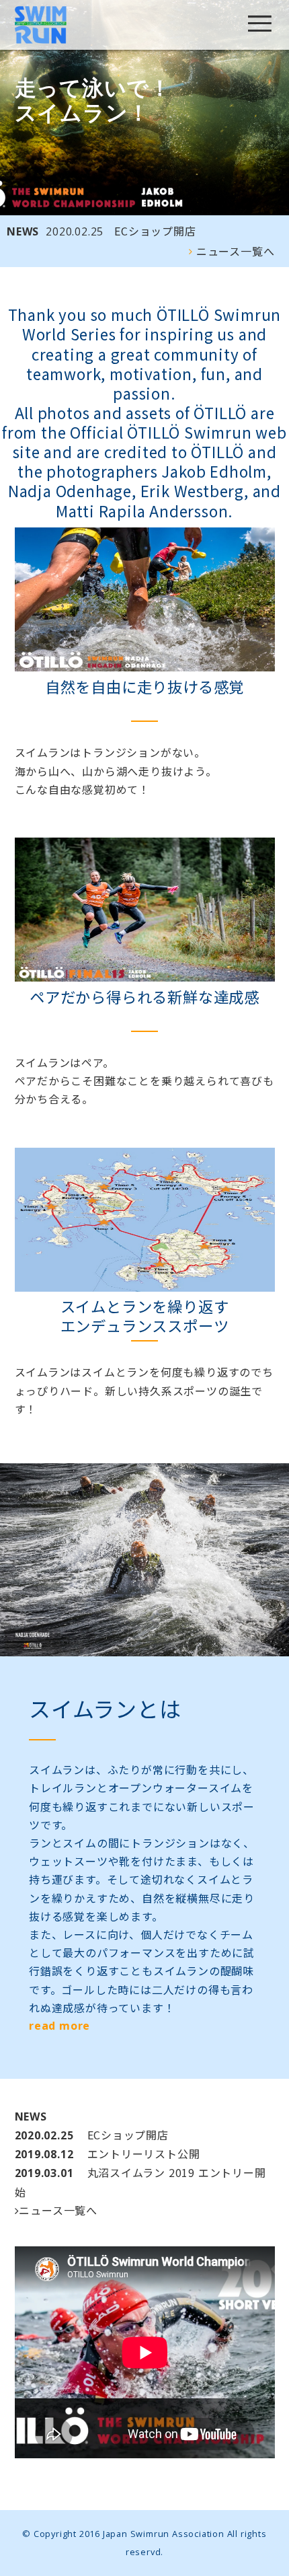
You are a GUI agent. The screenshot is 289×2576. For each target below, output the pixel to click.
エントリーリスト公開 (108, 2154)
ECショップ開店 (121, 231)
